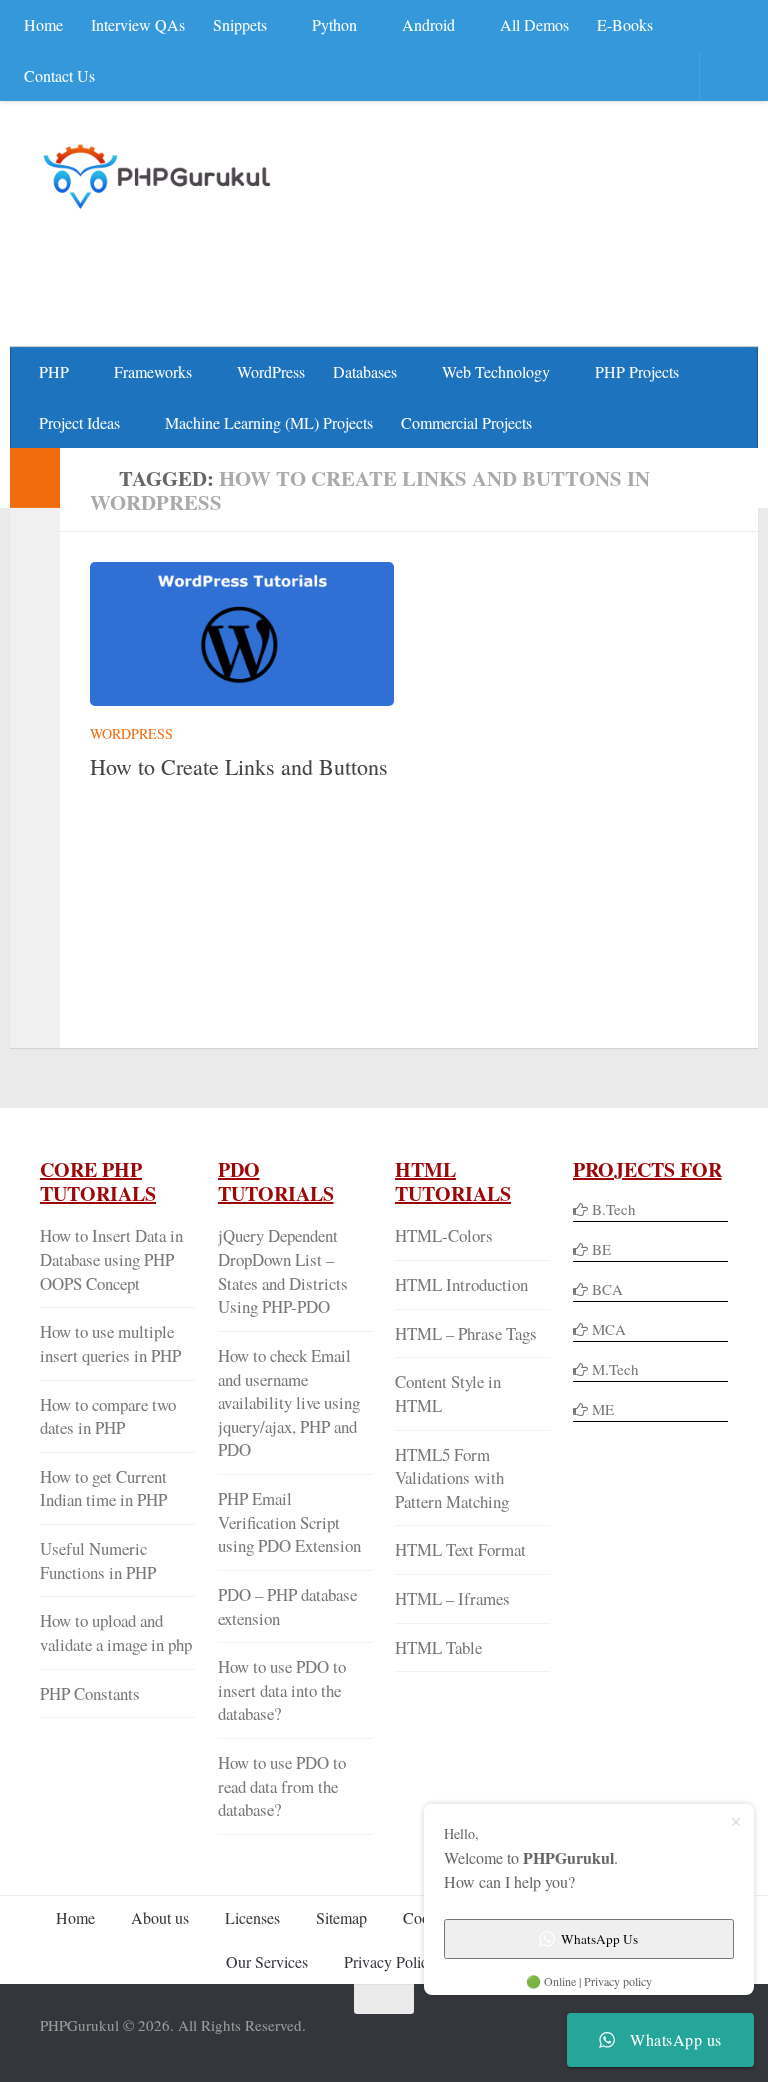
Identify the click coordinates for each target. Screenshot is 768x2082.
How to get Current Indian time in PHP (103, 1488)
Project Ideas (79, 422)
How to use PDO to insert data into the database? (282, 1690)
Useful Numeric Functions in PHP (98, 1560)
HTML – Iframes (452, 1598)
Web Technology (496, 371)
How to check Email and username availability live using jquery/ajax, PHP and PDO (289, 1403)
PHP (54, 371)
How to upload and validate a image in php (116, 1632)
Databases (365, 371)
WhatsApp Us (599, 1939)
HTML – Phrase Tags (466, 1333)
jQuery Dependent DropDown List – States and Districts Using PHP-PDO (283, 1271)
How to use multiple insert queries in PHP (110, 1343)
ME (603, 1409)
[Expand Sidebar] (35, 478)
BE (599, 1249)
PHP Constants (90, 1693)
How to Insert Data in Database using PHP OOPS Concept (111, 1259)
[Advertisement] (364, 266)
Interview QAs (138, 24)
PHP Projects (637, 371)
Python (334, 24)
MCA (609, 1329)
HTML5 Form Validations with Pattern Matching (452, 1478)
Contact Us (59, 75)
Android (428, 24)
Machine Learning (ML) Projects (269, 422)
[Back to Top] (384, 1999)
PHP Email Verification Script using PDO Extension (289, 1522)
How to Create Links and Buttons (239, 766)
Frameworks (153, 371)
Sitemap (341, 1917)
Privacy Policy (390, 1961)
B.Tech (614, 1209)
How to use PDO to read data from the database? (282, 1786)
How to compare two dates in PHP (108, 1416)
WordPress (271, 371)
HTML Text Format (460, 1549)
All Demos (534, 24)
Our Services (267, 1961)
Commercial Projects (466, 422)
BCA (607, 1289)
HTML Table (438, 1647)
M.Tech (615, 1369)
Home (43, 24)
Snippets (240, 24)
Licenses (252, 1917)
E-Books (625, 24)
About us (160, 1917)
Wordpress (131, 733)
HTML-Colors (444, 1235)
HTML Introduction (461, 1284)
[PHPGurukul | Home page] (159, 176)
